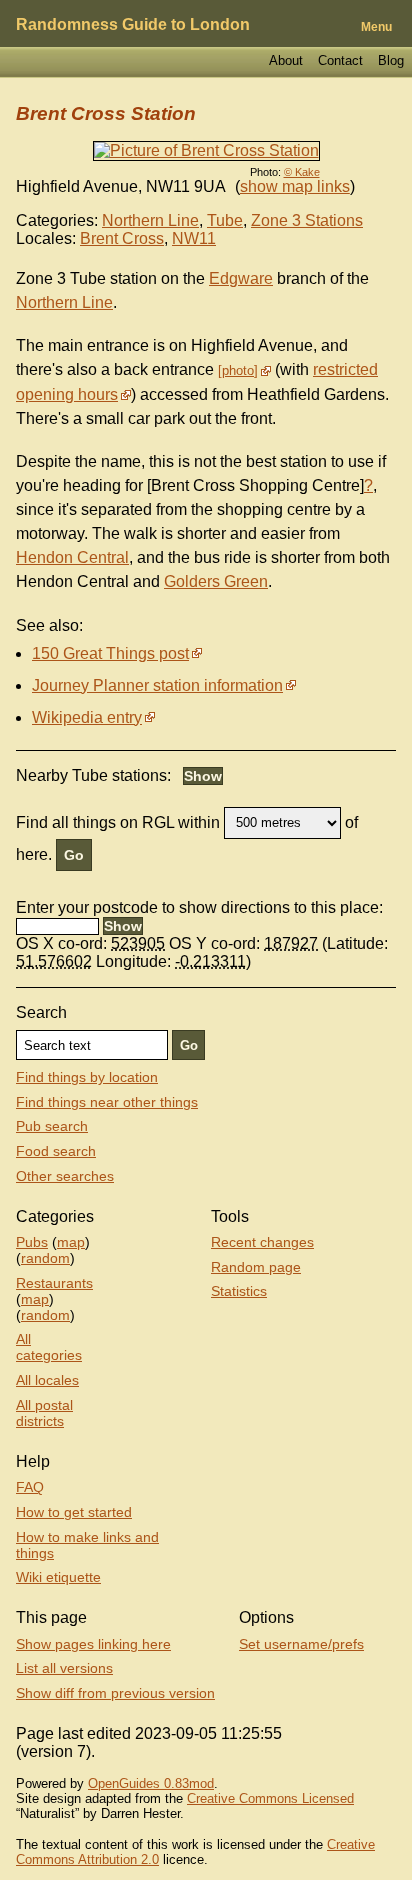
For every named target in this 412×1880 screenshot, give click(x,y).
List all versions (64, 1668)
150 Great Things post (110, 653)
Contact (340, 60)
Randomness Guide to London (133, 24)
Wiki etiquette (58, 1577)
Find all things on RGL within (118, 821)
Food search (56, 1151)
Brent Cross (122, 238)
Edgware (241, 278)
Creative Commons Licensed (270, 1798)
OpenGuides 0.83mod (151, 1783)
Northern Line (150, 220)
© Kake (302, 172)
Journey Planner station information (157, 685)
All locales (47, 1380)
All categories (49, 1347)
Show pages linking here (93, 1644)
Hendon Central (72, 557)
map (71, 1242)
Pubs (32, 1242)
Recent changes (262, 1242)
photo (238, 370)
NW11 (194, 238)
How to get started (74, 1512)
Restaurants (54, 1283)
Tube (225, 220)
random (45, 1258)
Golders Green (216, 581)
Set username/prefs (301, 1644)
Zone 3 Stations (307, 220)
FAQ (30, 1487)
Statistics (239, 1291)
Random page (256, 1267)
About (286, 60)
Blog (391, 60)
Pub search (52, 1126)
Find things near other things (107, 1102)
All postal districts (44, 1413)
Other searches (65, 1176)
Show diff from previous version (115, 1693)
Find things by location (87, 1077)
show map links (295, 186)
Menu (376, 27)
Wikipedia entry (87, 717)
